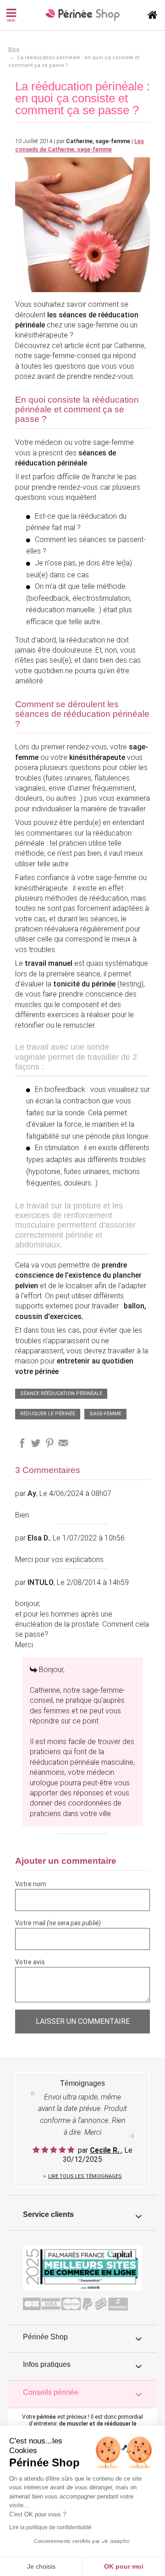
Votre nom (31, 1884)
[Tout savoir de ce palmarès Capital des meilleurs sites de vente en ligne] (82, 2267)
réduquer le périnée (48, 1414)
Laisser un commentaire (83, 2021)
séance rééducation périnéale (61, 1393)
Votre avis (30, 1962)
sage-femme (105, 1414)
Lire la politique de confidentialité (50, 2527)
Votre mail (58, 1923)
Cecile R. (105, 2150)
